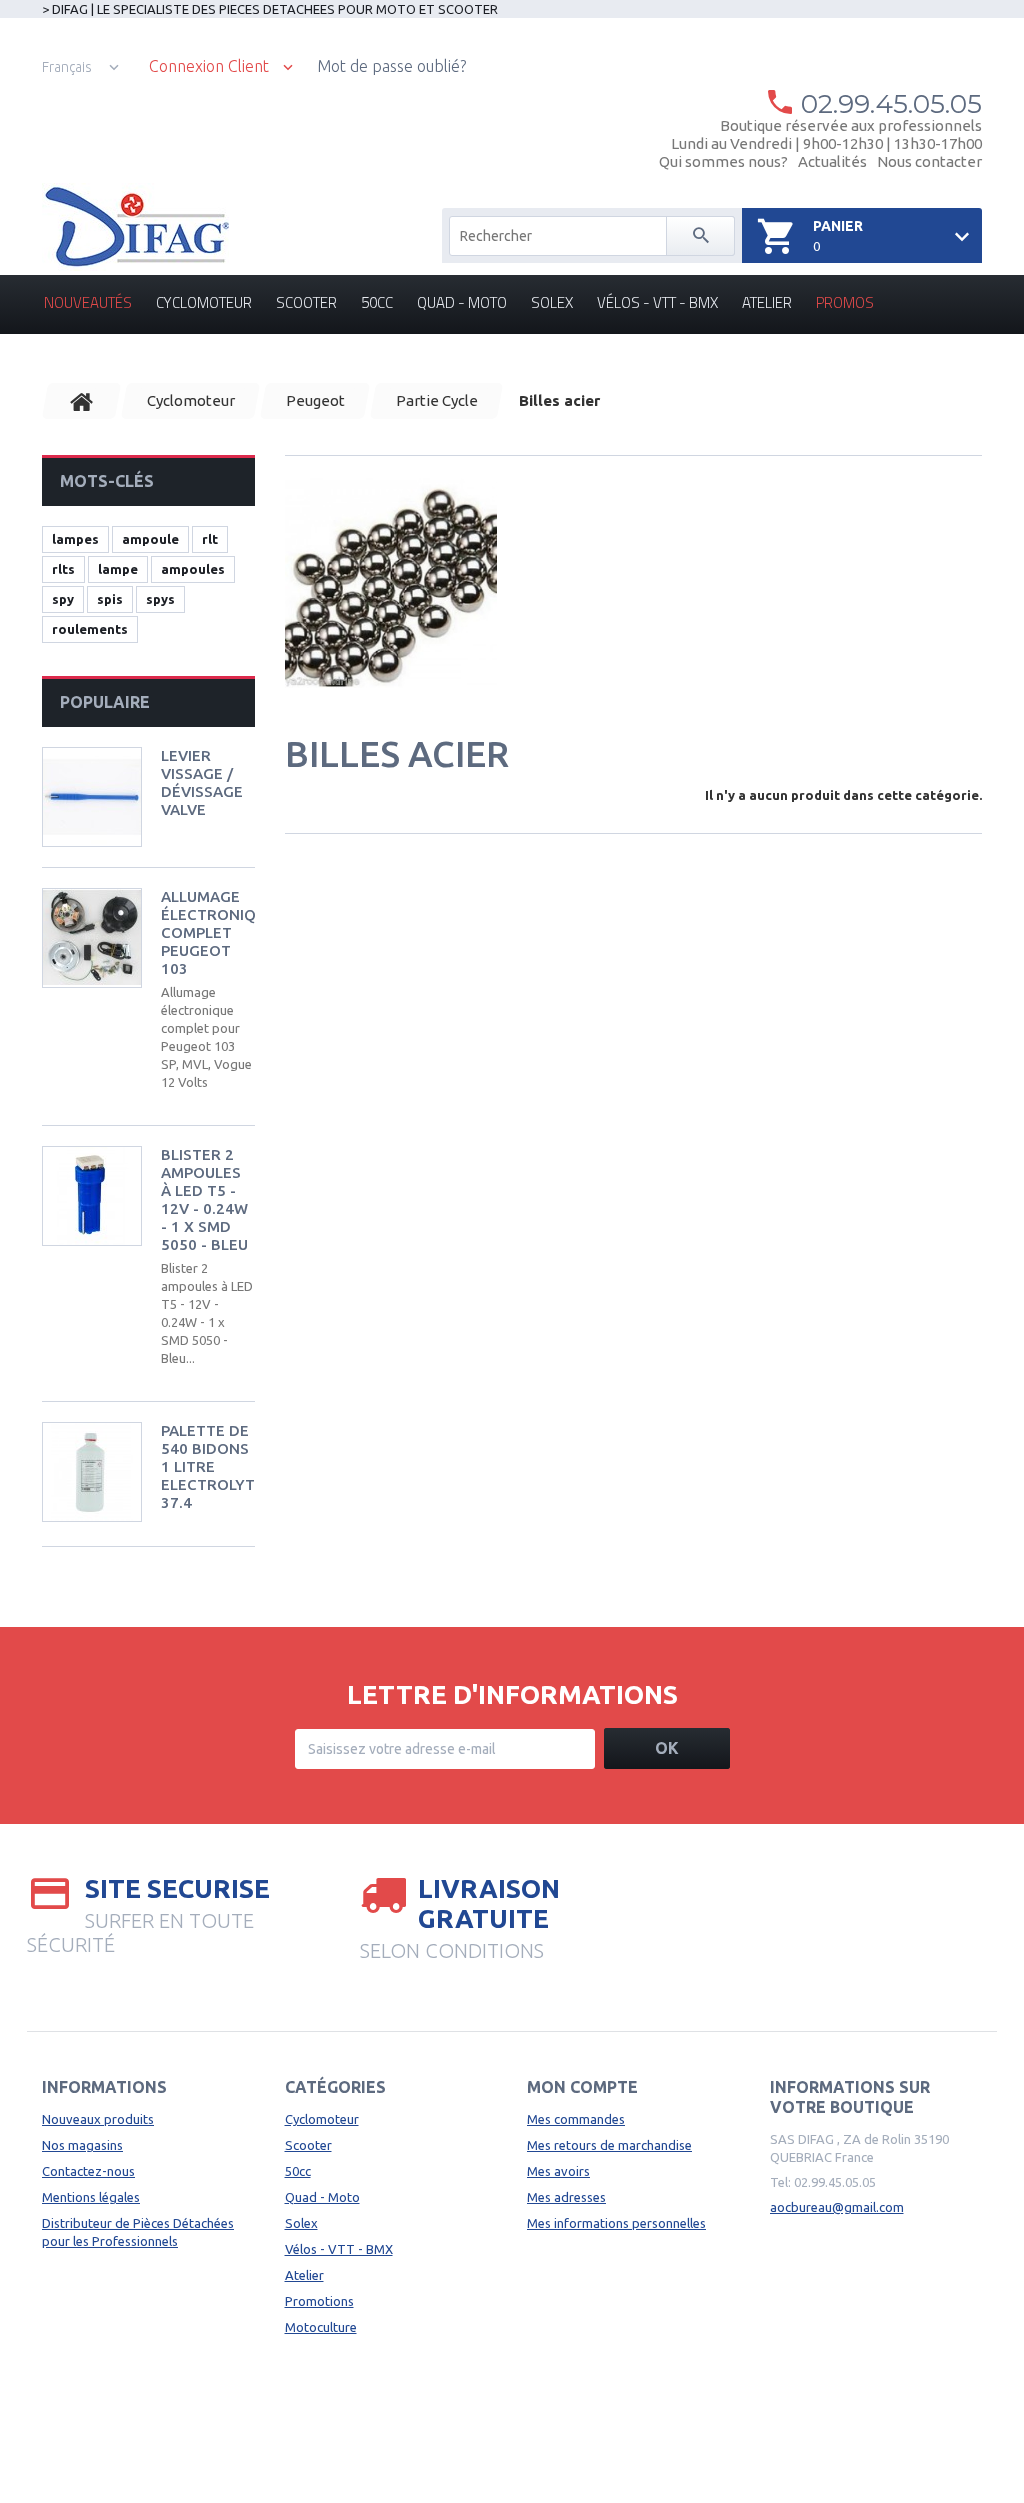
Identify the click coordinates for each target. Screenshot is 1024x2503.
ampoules (193, 569)
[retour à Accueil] (82, 401)
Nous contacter (929, 161)
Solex (552, 302)
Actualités (832, 161)
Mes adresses (566, 2197)
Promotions (319, 2301)
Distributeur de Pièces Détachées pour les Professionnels (138, 2232)
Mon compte (582, 2087)
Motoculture (321, 2327)
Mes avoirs (558, 2171)
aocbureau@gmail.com (837, 2207)
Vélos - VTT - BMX (657, 302)
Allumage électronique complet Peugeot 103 (218, 932)
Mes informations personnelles (616, 2223)
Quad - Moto (462, 302)
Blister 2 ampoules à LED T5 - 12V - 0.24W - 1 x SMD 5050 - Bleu (204, 1199)
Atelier (767, 302)
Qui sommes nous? (723, 161)
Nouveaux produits (98, 2119)
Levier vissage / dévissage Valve (202, 782)
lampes (75, 539)
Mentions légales (91, 2197)
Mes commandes (576, 2119)
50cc (377, 302)
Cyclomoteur (204, 302)
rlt (210, 539)
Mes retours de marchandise (609, 2145)
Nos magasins (82, 2145)
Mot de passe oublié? (391, 66)
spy (63, 599)
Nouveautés (88, 302)
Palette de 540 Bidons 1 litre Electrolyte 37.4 (212, 1466)
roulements (90, 629)
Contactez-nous (88, 2171)
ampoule (150, 539)
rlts (63, 569)
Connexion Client (209, 66)
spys (160, 599)
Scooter (306, 302)
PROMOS (845, 302)
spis (110, 599)
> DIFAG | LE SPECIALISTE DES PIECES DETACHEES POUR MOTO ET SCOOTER (270, 9)
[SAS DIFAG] (135, 227)
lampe (118, 569)
